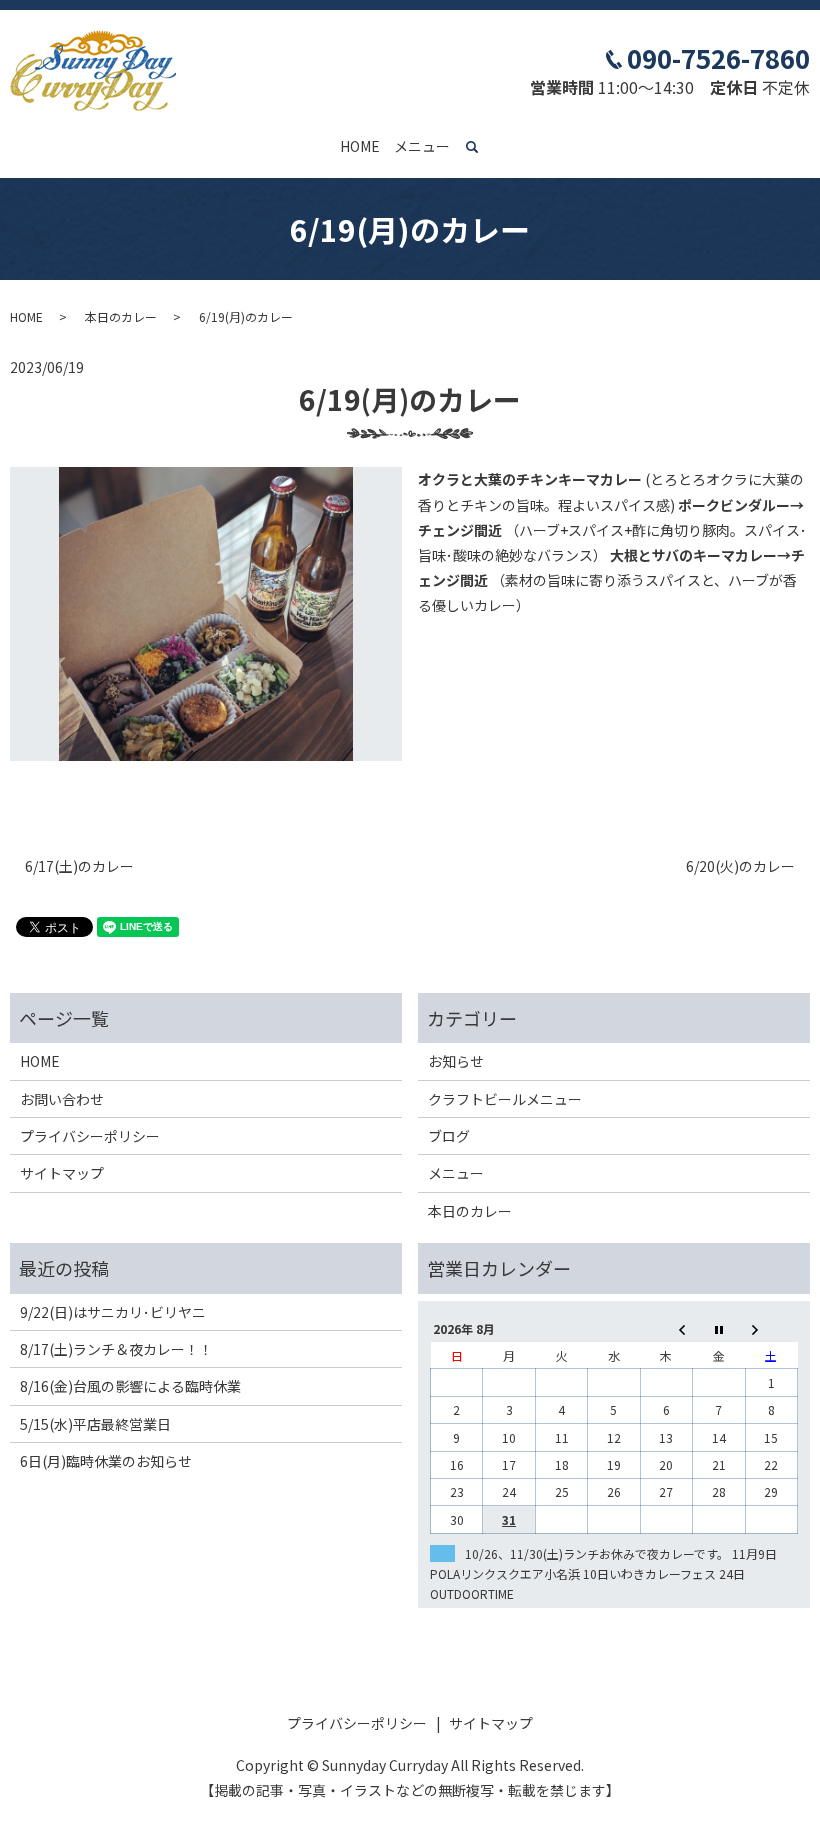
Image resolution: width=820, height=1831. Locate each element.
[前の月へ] (666, 1328)
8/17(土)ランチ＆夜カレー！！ (116, 1349)
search (483, 147)
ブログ (449, 1136)
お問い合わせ (62, 1099)
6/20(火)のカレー (740, 866)
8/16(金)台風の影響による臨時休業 (130, 1386)
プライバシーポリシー (90, 1136)
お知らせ (456, 1061)
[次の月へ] (771, 1328)
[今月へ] (719, 1328)
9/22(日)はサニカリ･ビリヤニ (113, 1312)
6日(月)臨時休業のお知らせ (106, 1461)
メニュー (422, 146)
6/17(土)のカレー (79, 866)
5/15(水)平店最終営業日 (95, 1424)
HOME (360, 146)
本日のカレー (121, 316)
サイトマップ (62, 1173)
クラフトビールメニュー (505, 1099)
